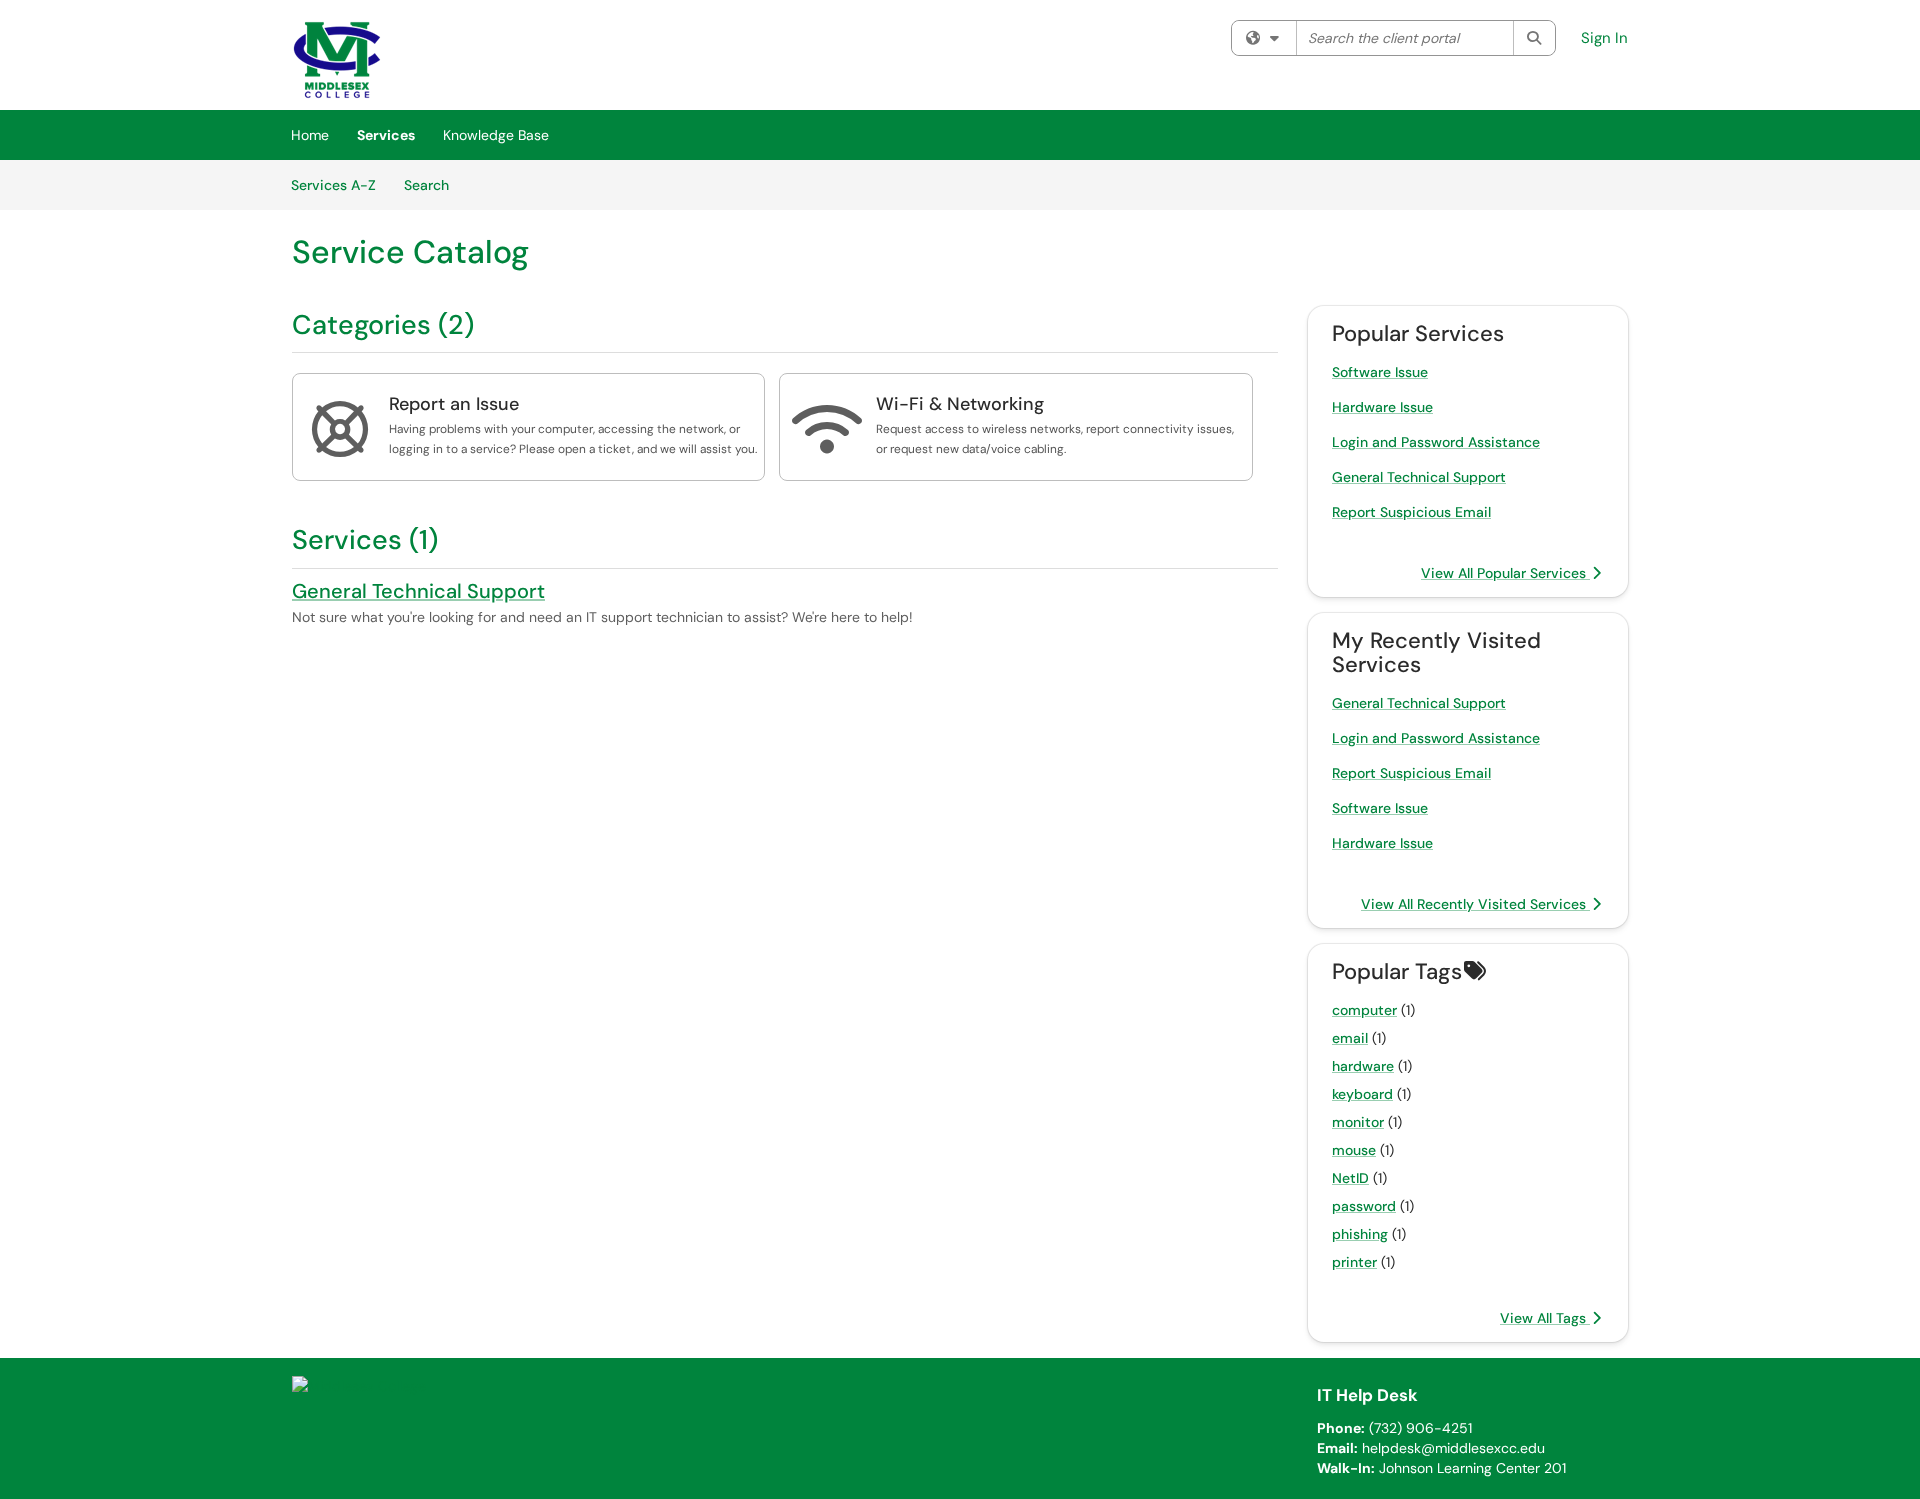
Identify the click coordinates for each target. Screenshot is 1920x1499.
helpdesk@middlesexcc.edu (1453, 1448)
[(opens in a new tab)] (337, 60)
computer (1364, 1010)
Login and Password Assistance (1436, 442)
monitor (1358, 1122)
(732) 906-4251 (1420, 1428)
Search (433, 184)
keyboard (1362, 1094)
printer (1354, 1262)
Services (386, 135)
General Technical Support (418, 591)
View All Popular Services (1505, 573)
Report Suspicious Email (1411, 512)
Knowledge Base (496, 135)
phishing (1360, 1234)
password (1364, 1206)
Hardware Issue (1382, 407)
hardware (1363, 1066)
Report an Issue (454, 404)
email (1350, 1038)
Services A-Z (333, 185)
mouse (1354, 1150)
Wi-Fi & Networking (960, 404)
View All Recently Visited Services (1475, 904)
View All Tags (1545, 1318)
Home (310, 135)
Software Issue (1380, 372)
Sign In (1604, 38)
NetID (1350, 1178)
